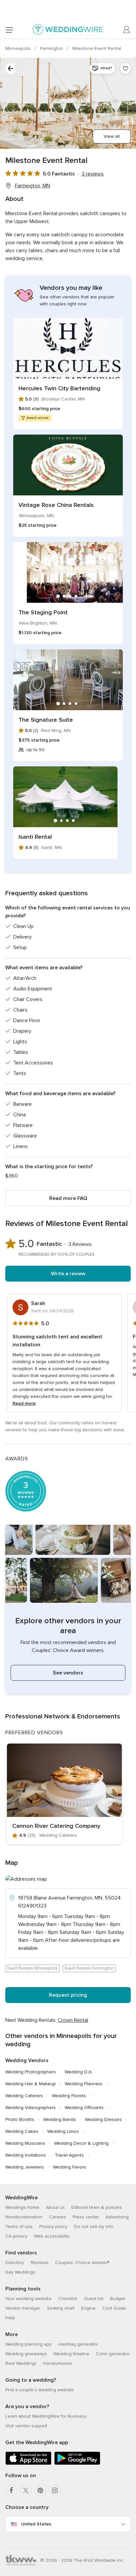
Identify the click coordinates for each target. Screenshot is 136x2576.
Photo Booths (20, 2119)
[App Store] (28, 2463)
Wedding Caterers (24, 2096)
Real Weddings (21, 2363)
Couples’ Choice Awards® (82, 2263)
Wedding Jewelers (25, 2167)
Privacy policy (53, 2227)
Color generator (113, 2354)
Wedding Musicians (25, 2143)
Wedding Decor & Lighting (81, 2143)
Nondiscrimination (24, 2217)
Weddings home (22, 2207)
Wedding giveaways (26, 2354)
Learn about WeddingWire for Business (46, 2416)
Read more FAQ (68, 1198)
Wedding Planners (84, 2084)
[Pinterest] (40, 2490)
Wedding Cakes (22, 2131)
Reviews (40, 2263)
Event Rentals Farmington (89, 1968)
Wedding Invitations (26, 2155)
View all (112, 136)
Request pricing (68, 1995)
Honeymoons (58, 2363)
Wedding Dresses (103, 2119)
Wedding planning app (29, 2344)
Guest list (94, 2299)
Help (10, 2318)
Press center (86, 2217)
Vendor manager (23, 2308)
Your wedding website (28, 2299)
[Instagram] (55, 2490)
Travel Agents (69, 2155)
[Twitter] (26, 2490)
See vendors (68, 1673)
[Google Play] (77, 2463)
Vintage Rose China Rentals (56, 505)
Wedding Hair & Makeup (31, 2084)
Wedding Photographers (31, 2072)
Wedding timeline (71, 2354)
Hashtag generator (78, 2344)
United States (36, 2524)
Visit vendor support (26, 2426)
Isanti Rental (35, 837)
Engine (88, 2308)
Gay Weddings (20, 2272)
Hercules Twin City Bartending (59, 388)
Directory (15, 2263)
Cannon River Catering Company (56, 1826)
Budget (118, 2299)
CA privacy (16, 2236)
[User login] (127, 30)
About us (55, 2207)
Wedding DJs (78, 2072)
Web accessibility (52, 2236)
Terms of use (19, 2227)
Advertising (117, 2217)
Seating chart (61, 2308)
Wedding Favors (69, 2167)
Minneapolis (19, 48)
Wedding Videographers (31, 2108)
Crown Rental (73, 2020)
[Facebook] (11, 2490)
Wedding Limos (63, 2131)
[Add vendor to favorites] (125, 68)
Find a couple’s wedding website (40, 2390)
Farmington (52, 48)
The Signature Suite (46, 720)
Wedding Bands (60, 2119)
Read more (24, 1403)
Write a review (68, 1274)
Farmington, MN (33, 186)
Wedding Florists (69, 2096)
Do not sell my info (94, 2227)
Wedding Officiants (84, 2108)
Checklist (68, 2299)
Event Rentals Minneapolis (33, 1968)
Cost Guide (114, 2308)
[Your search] (11, 68)
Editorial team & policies (97, 2207)
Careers (58, 2217)
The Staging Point (43, 612)
